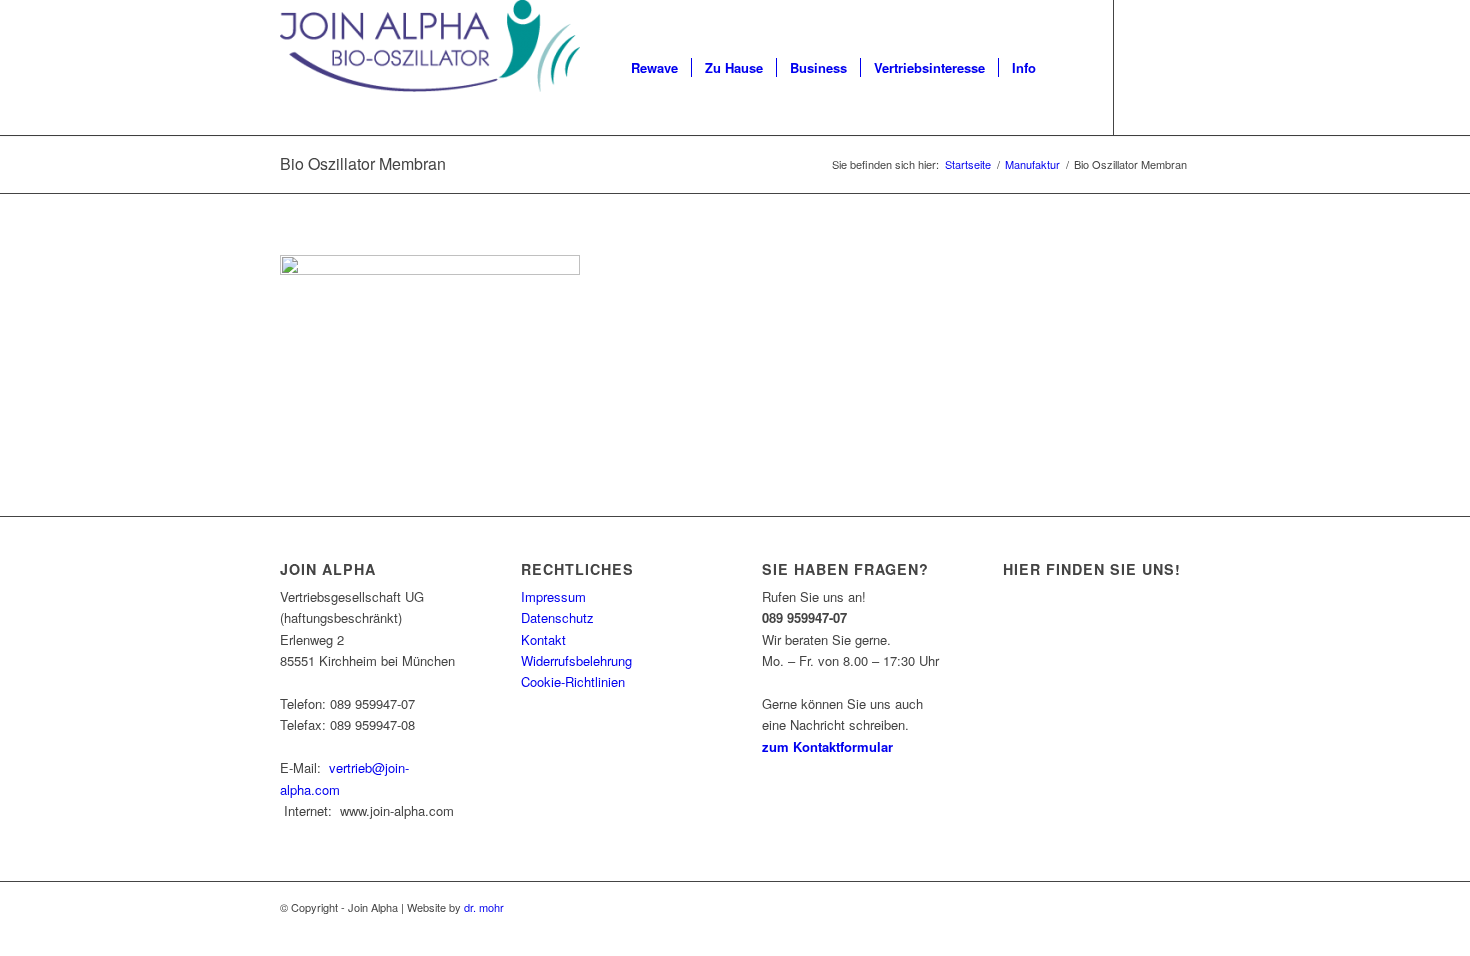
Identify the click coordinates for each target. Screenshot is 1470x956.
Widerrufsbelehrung (576, 660)
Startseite (968, 164)
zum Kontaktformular (827, 746)
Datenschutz (557, 617)
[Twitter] (1175, 67)
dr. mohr (484, 907)
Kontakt (543, 639)
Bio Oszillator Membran (363, 163)
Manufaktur (1032, 164)
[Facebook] (1145, 67)
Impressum (553, 596)
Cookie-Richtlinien (573, 681)
